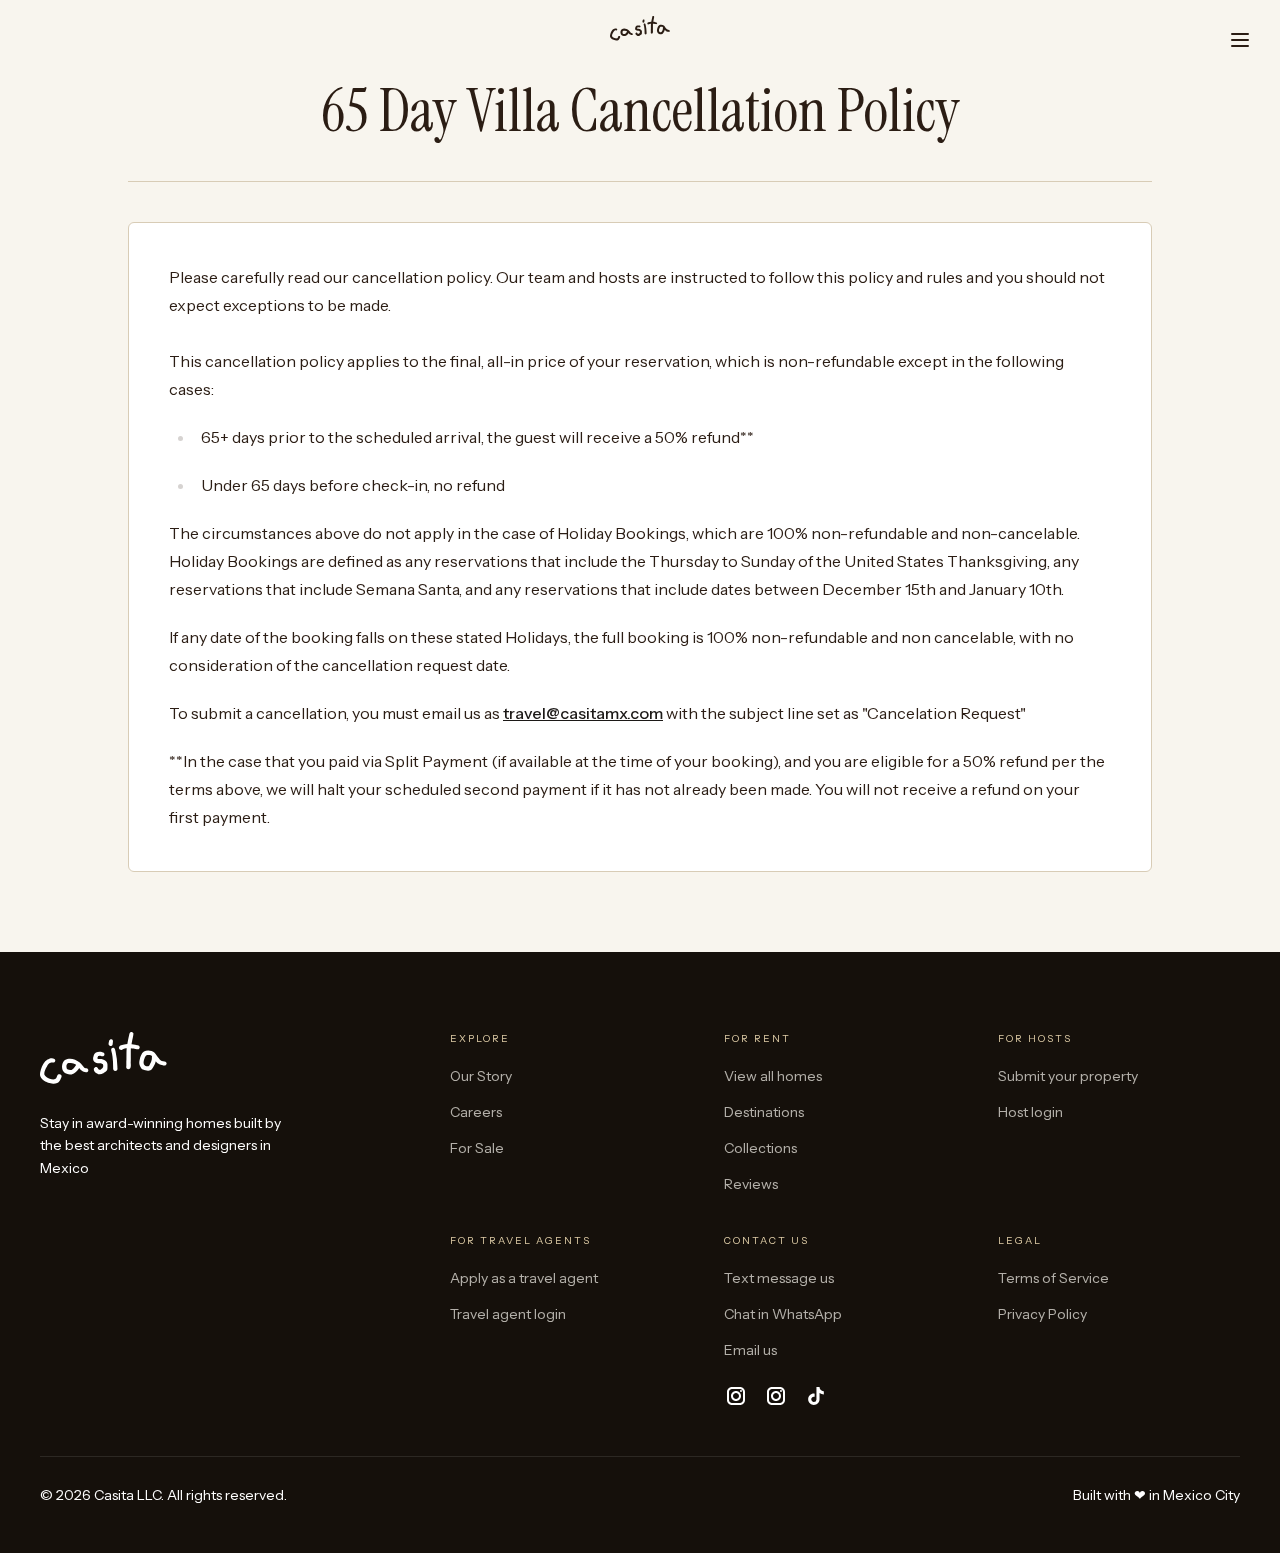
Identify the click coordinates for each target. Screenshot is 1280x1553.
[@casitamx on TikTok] (816, 1396)
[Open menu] (1240, 40)
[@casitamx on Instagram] (736, 1396)
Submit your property (1068, 1076)
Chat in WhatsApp (783, 1314)
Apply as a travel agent (524, 1278)
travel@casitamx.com (583, 713)
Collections (760, 1148)
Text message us (779, 1278)
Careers (476, 1112)
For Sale (477, 1148)
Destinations (764, 1112)
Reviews (751, 1184)
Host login (1030, 1112)
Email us (750, 1350)
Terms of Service (1053, 1278)
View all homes (773, 1076)
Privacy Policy (1042, 1314)
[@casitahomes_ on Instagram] (776, 1396)
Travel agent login (508, 1314)
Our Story (481, 1076)
